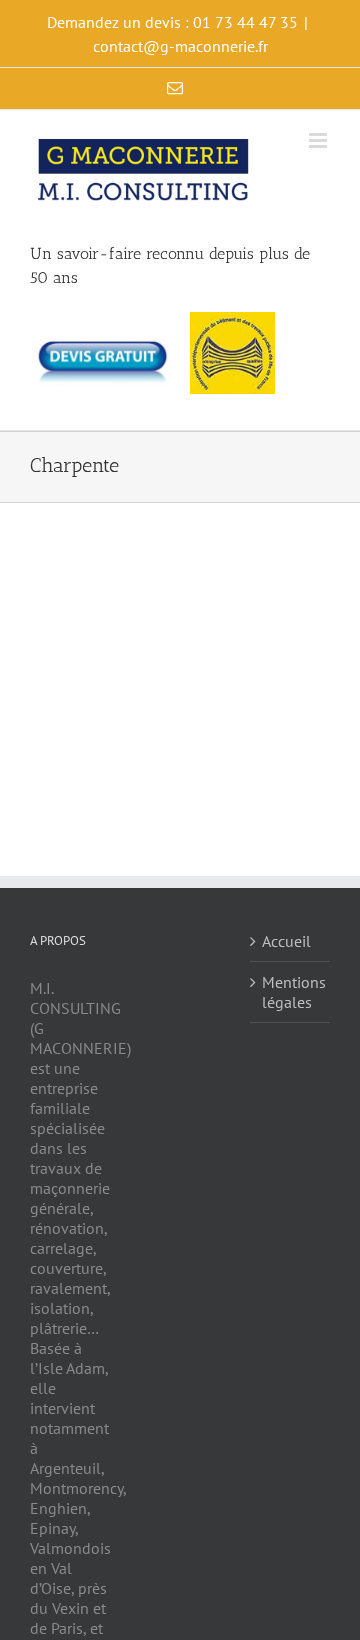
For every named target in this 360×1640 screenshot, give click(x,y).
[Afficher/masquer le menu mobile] (319, 140)
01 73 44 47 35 (245, 22)
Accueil (286, 941)
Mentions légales (291, 992)
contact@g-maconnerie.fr (180, 46)
